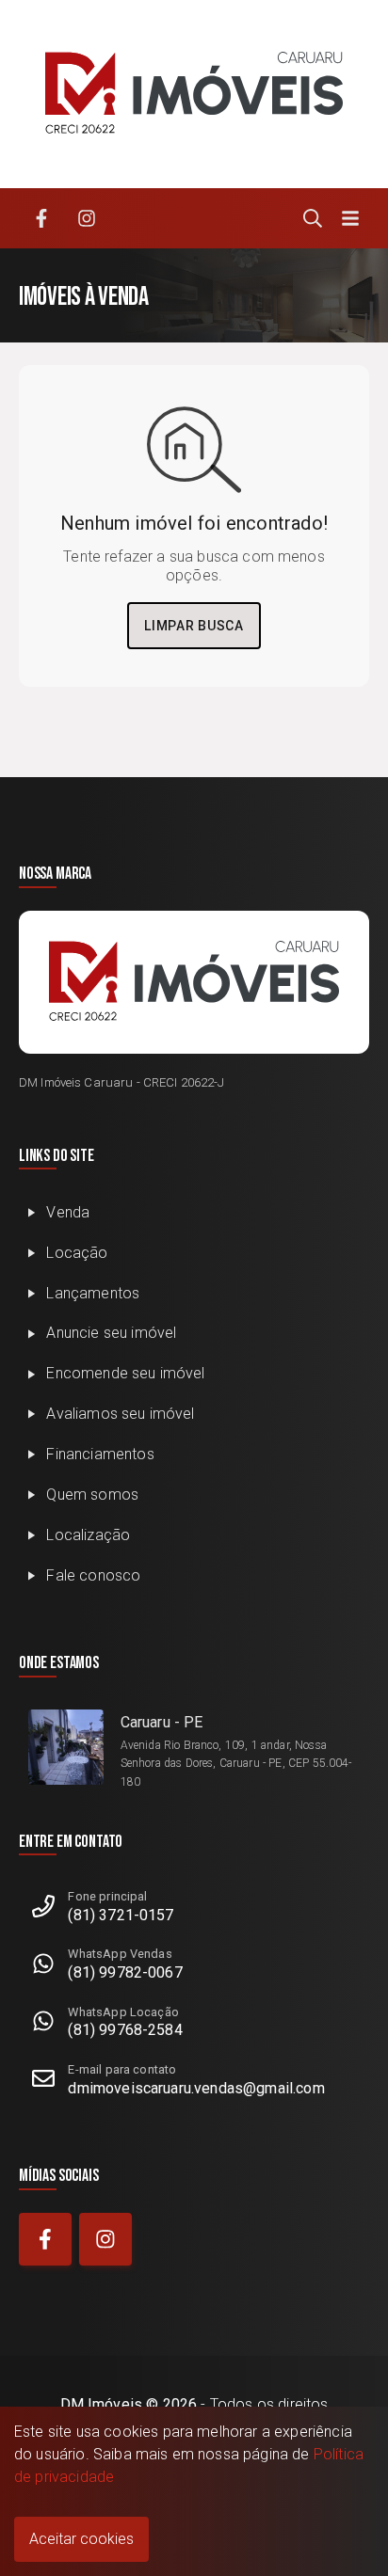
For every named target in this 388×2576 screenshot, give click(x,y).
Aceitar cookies (81, 2539)
